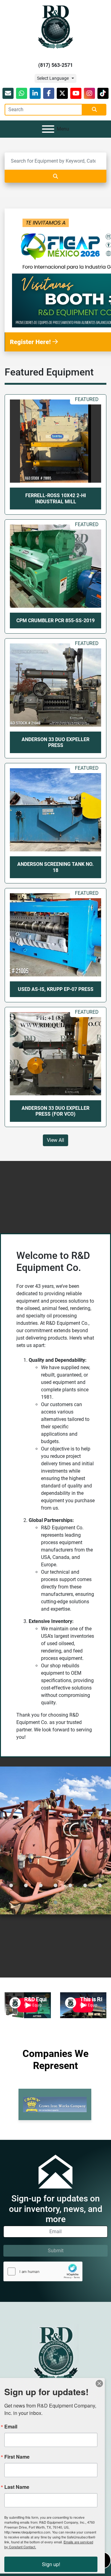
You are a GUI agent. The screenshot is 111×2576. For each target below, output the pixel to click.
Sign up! (51, 2564)
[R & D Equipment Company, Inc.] (55, 2353)
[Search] (55, 176)
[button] (11, 1885)
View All (55, 1140)
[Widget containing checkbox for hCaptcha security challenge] (43, 2272)
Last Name (17, 2487)
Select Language (53, 78)
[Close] (99, 2383)
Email (11, 2427)
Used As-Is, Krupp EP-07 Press (56, 989)
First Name (17, 2457)
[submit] (94, 110)
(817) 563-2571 (55, 65)
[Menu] (48, 129)
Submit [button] (56, 2251)
